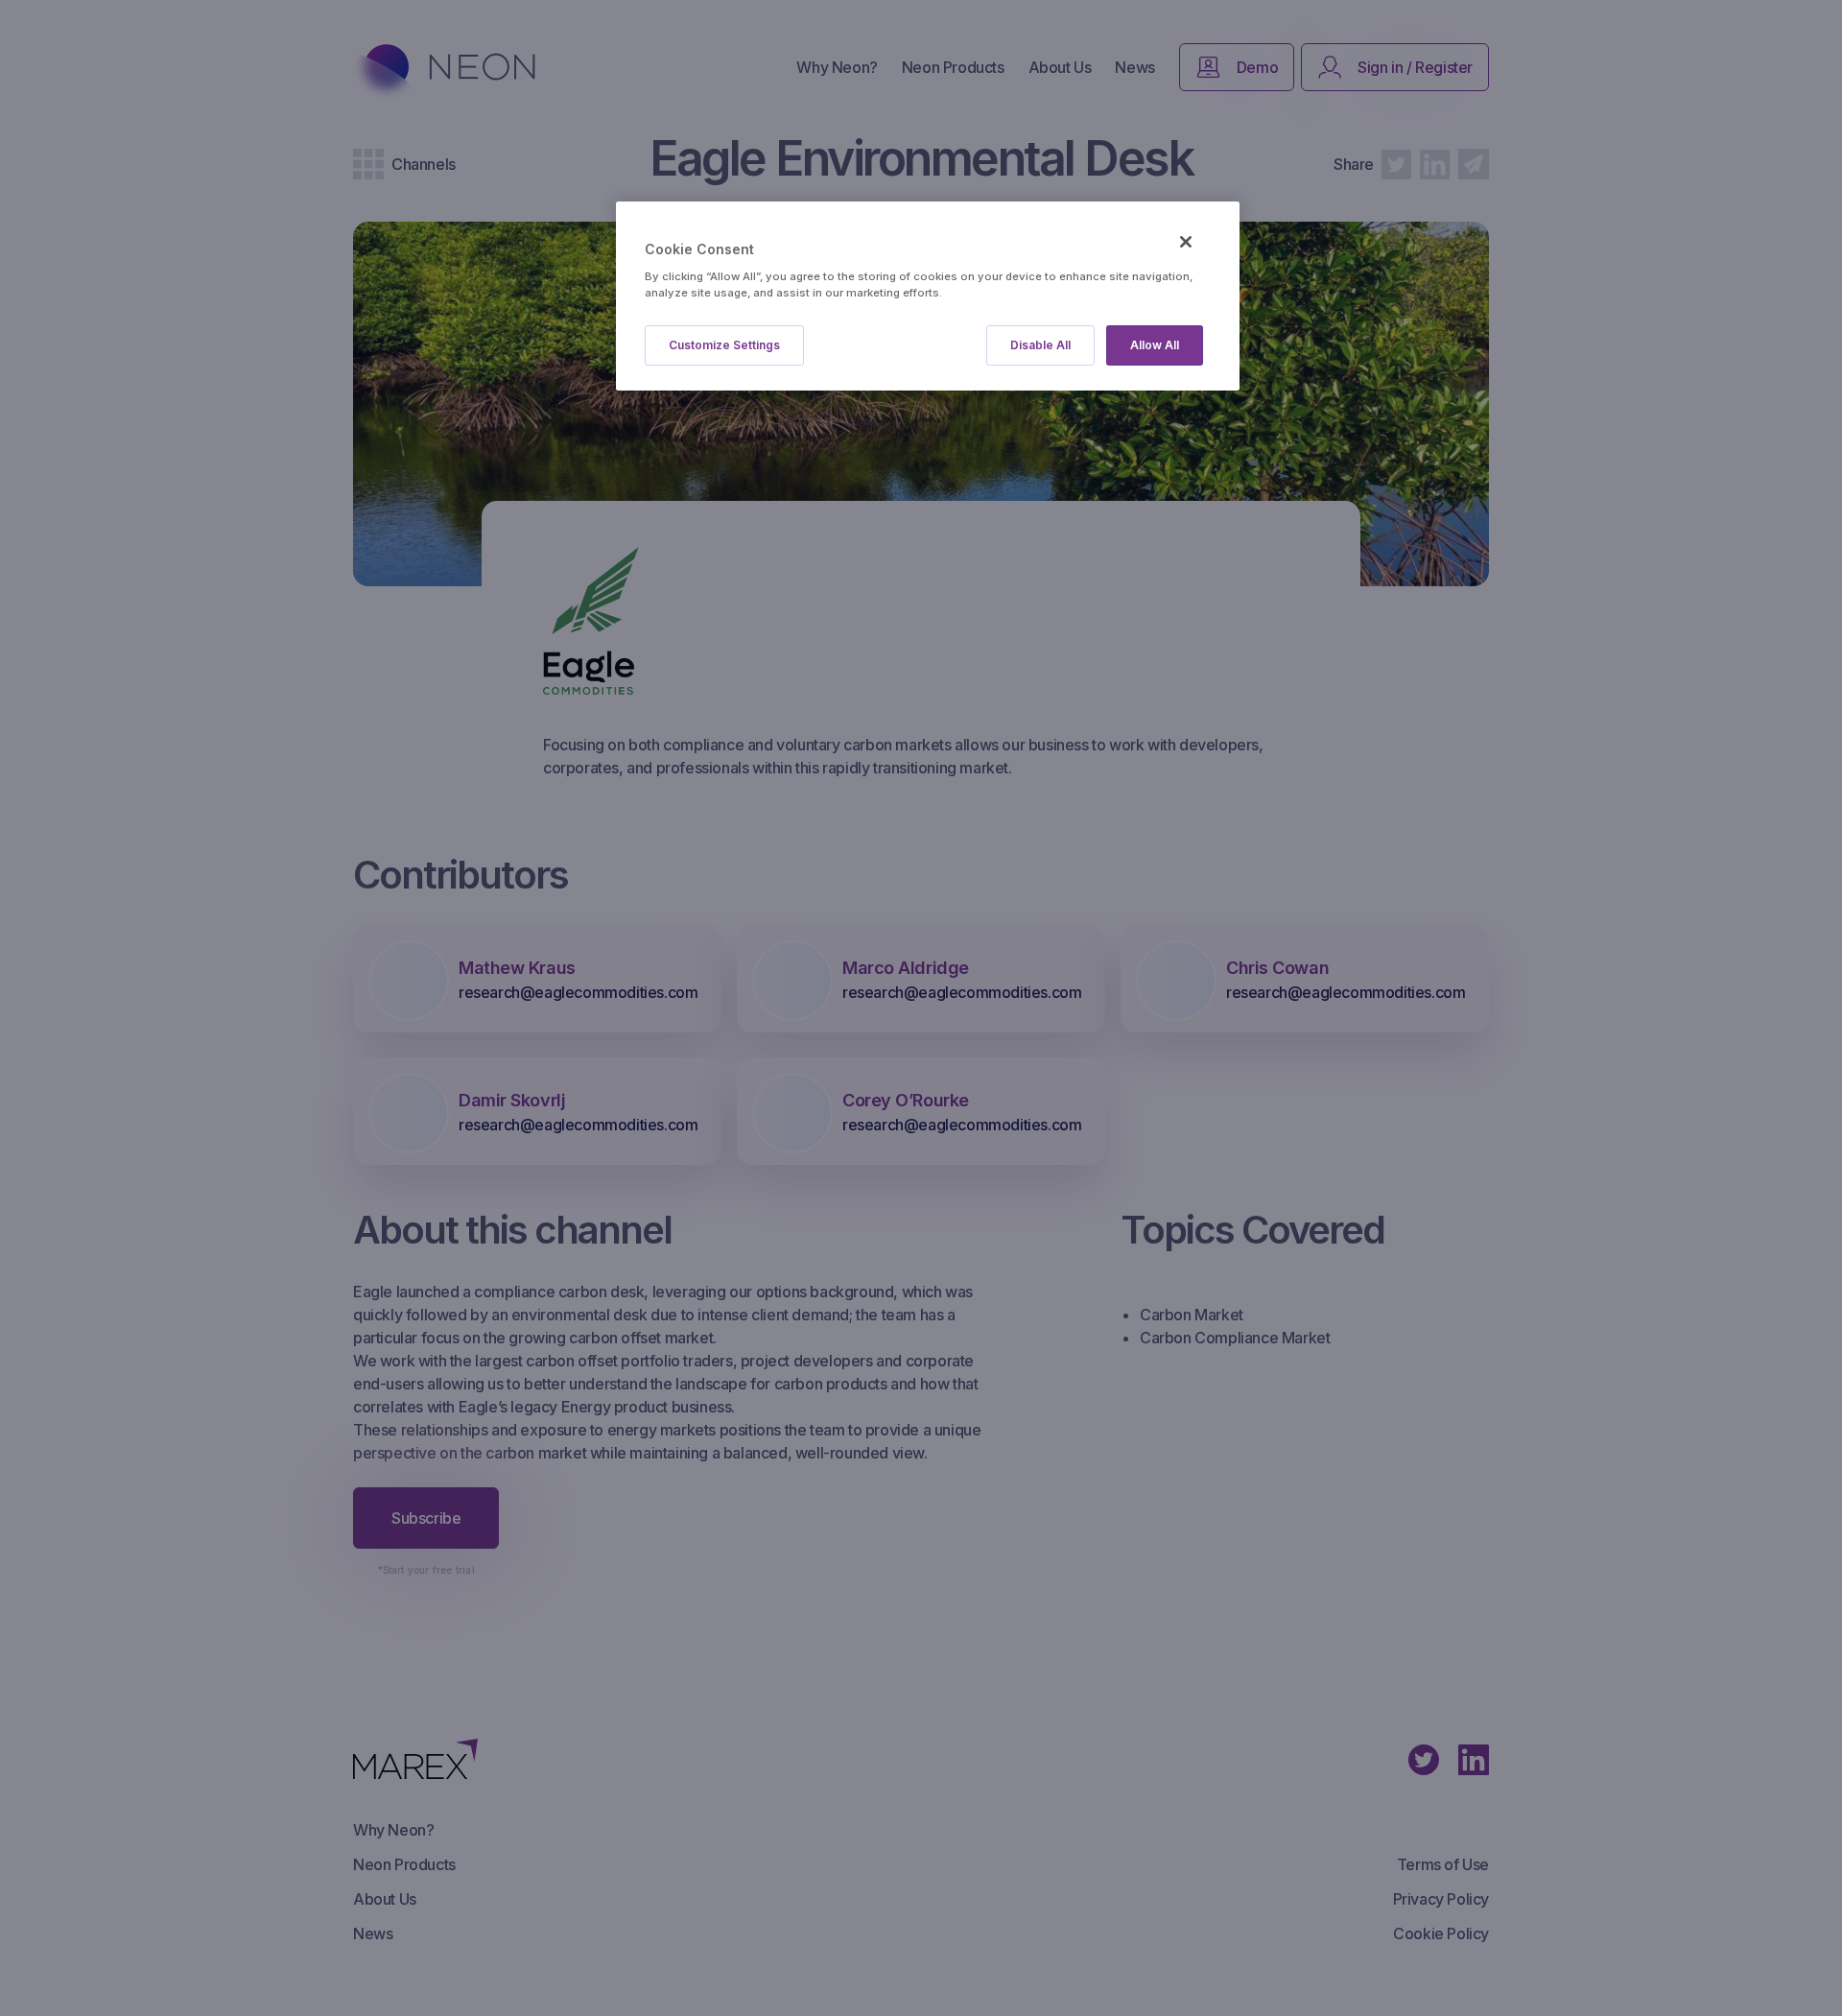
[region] (928, 296)
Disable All (1040, 345)
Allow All (1155, 345)
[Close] (1186, 242)
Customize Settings (724, 345)
